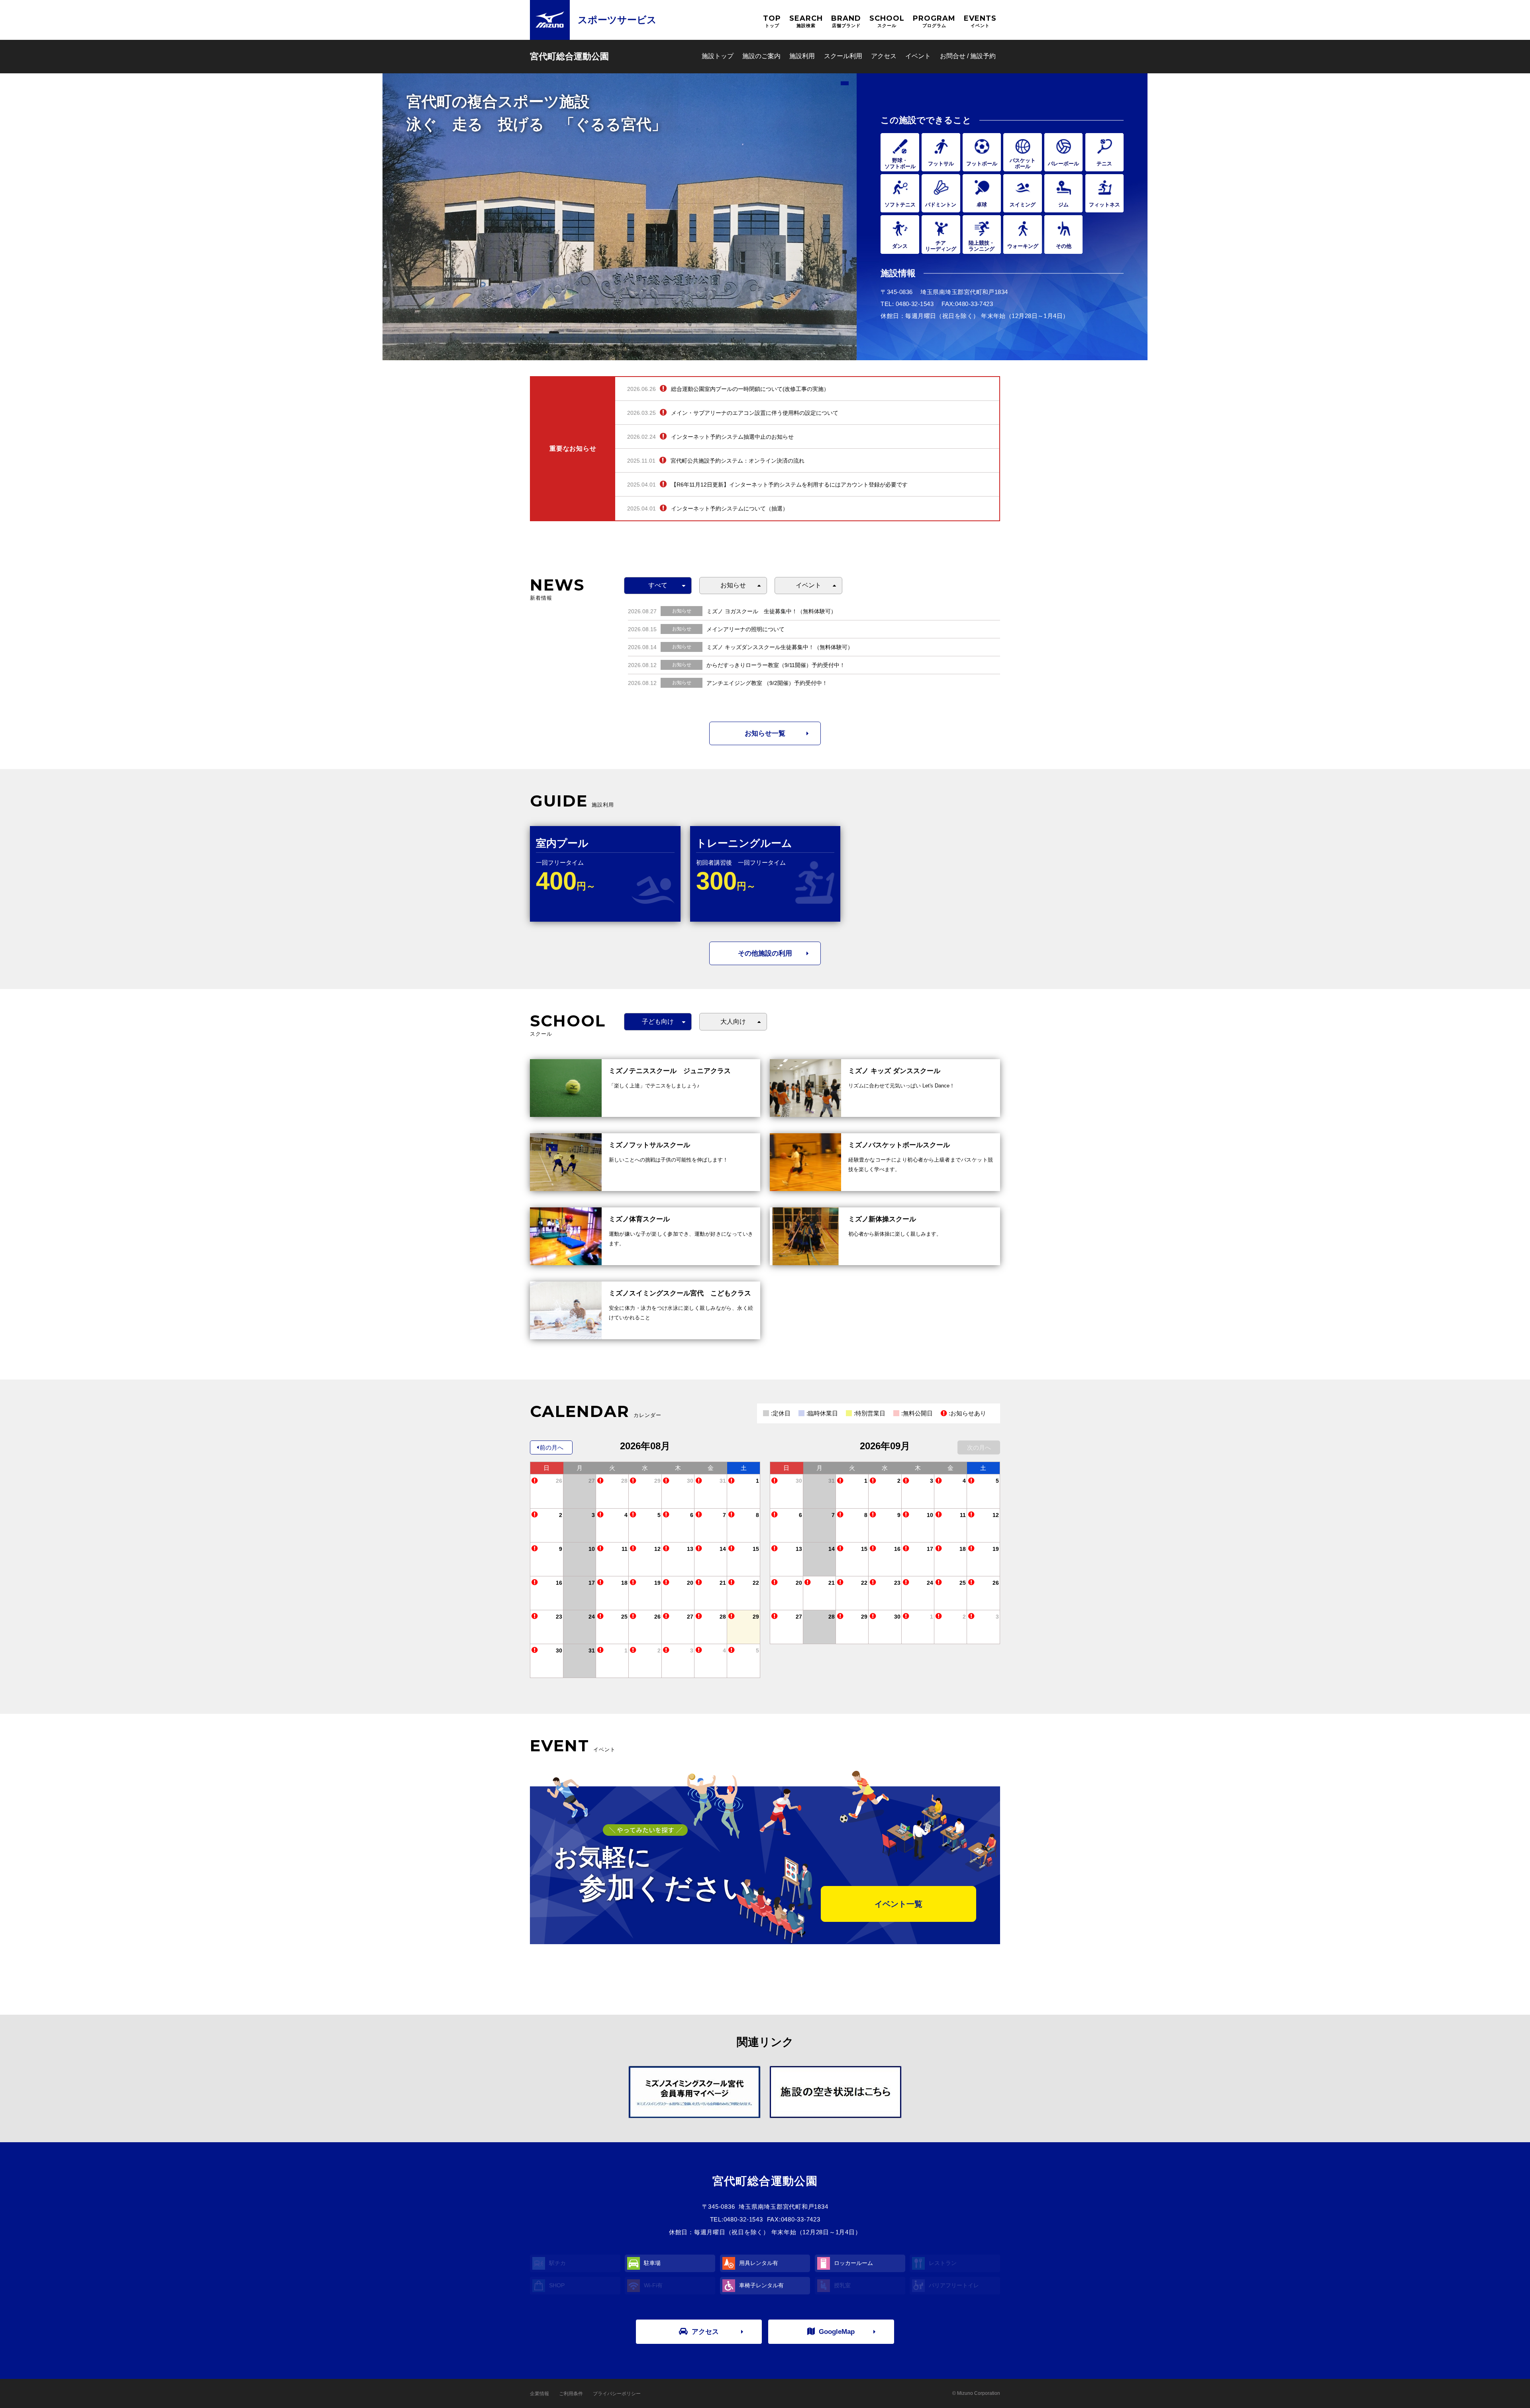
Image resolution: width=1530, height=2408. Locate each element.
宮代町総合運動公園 (569, 56)
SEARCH (806, 21)
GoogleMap (837, 2332)
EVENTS (980, 21)
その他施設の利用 (765, 953)
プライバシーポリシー (617, 2394)
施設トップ (718, 56)
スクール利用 (843, 56)
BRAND (846, 21)
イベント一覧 (898, 1904)
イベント (918, 56)
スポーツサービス (617, 20)
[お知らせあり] (535, 1481)
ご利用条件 (571, 2394)
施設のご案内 (761, 56)
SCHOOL (887, 21)
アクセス (884, 56)
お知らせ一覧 (765, 733)
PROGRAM (934, 21)
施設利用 (802, 56)
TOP (772, 21)
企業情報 (539, 2394)
